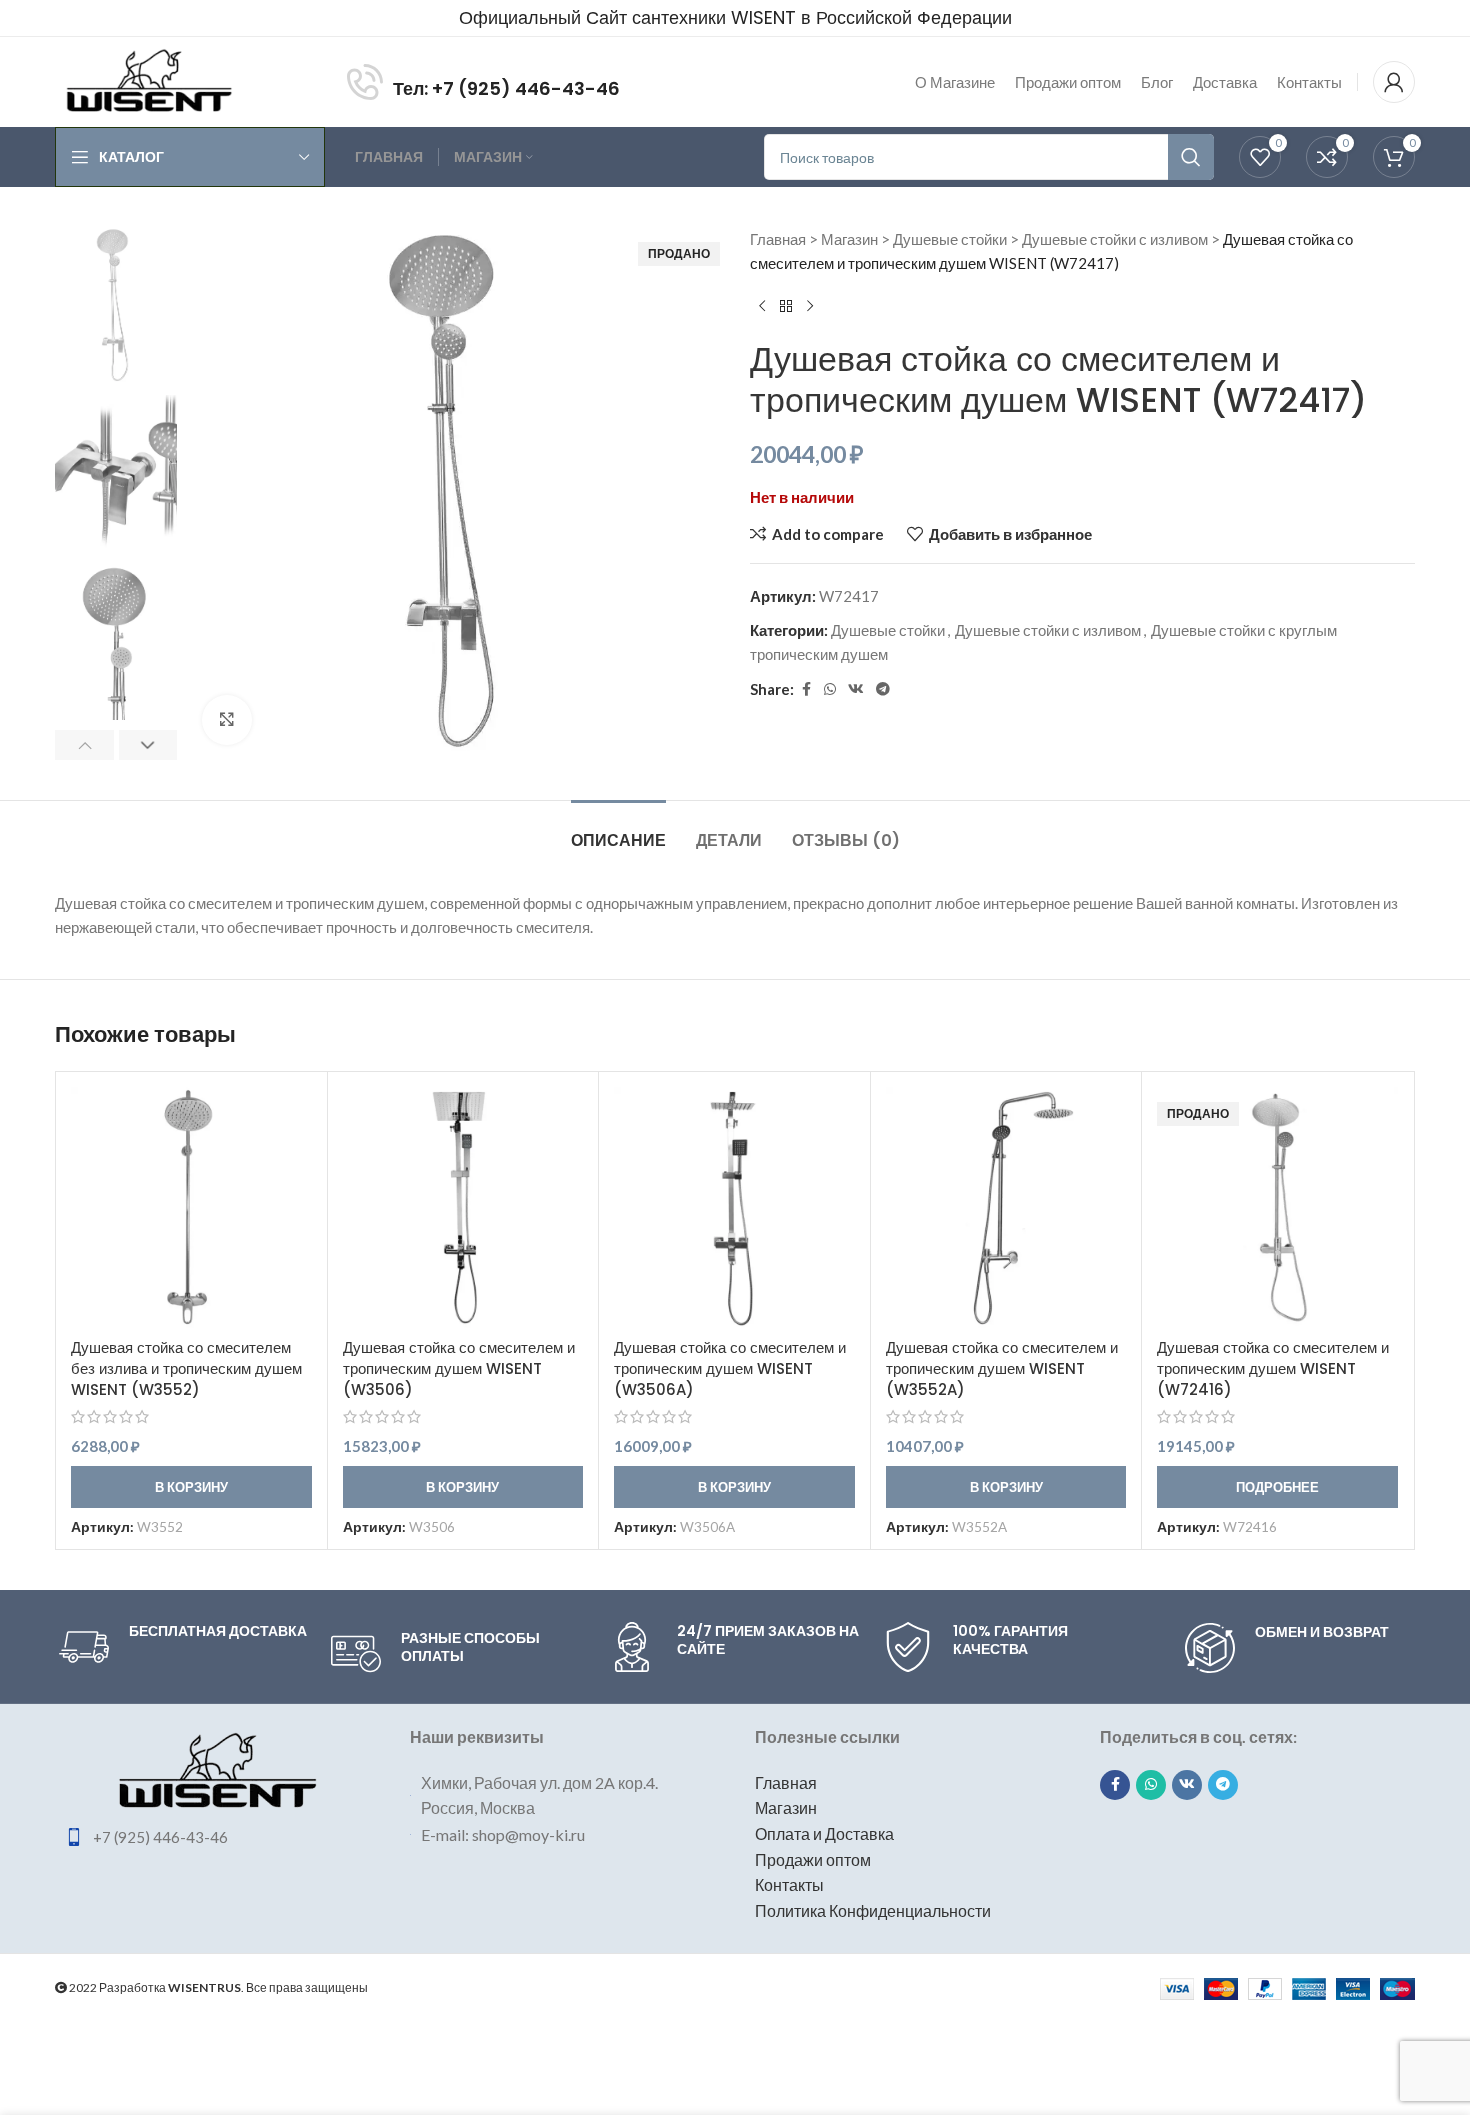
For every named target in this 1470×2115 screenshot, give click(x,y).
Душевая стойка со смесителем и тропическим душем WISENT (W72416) (1273, 1368)
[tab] (618, 830)
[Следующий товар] (810, 307)
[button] (84, 745)
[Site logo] (149, 80)
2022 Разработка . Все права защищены (217, 1987)
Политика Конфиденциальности (873, 1910)
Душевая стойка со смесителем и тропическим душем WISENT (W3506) (459, 1368)
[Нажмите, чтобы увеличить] (227, 720)
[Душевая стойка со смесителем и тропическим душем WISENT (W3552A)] (1006, 1207)
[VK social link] (856, 689)
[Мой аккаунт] (1394, 82)
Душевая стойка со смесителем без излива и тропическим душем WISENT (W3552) (186, 1368)
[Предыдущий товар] (762, 307)
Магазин (849, 239)
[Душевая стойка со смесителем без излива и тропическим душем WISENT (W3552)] (191, 1207)
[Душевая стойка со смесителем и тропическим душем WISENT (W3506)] (463, 1207)
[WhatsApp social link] (830, 689)
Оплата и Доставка (824, 1833)
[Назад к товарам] (786, 307)
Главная (778, 239)
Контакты (789, 1884)
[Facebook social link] (806, 689)
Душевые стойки (950, 239)
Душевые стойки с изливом (1115, 239)
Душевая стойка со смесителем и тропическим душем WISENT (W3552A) (1002, 1368)
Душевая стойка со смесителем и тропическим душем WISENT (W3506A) (730, 1368)
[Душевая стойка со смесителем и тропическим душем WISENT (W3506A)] (734, 1207)
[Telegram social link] (883, 689)
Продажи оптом (813, 1859)
